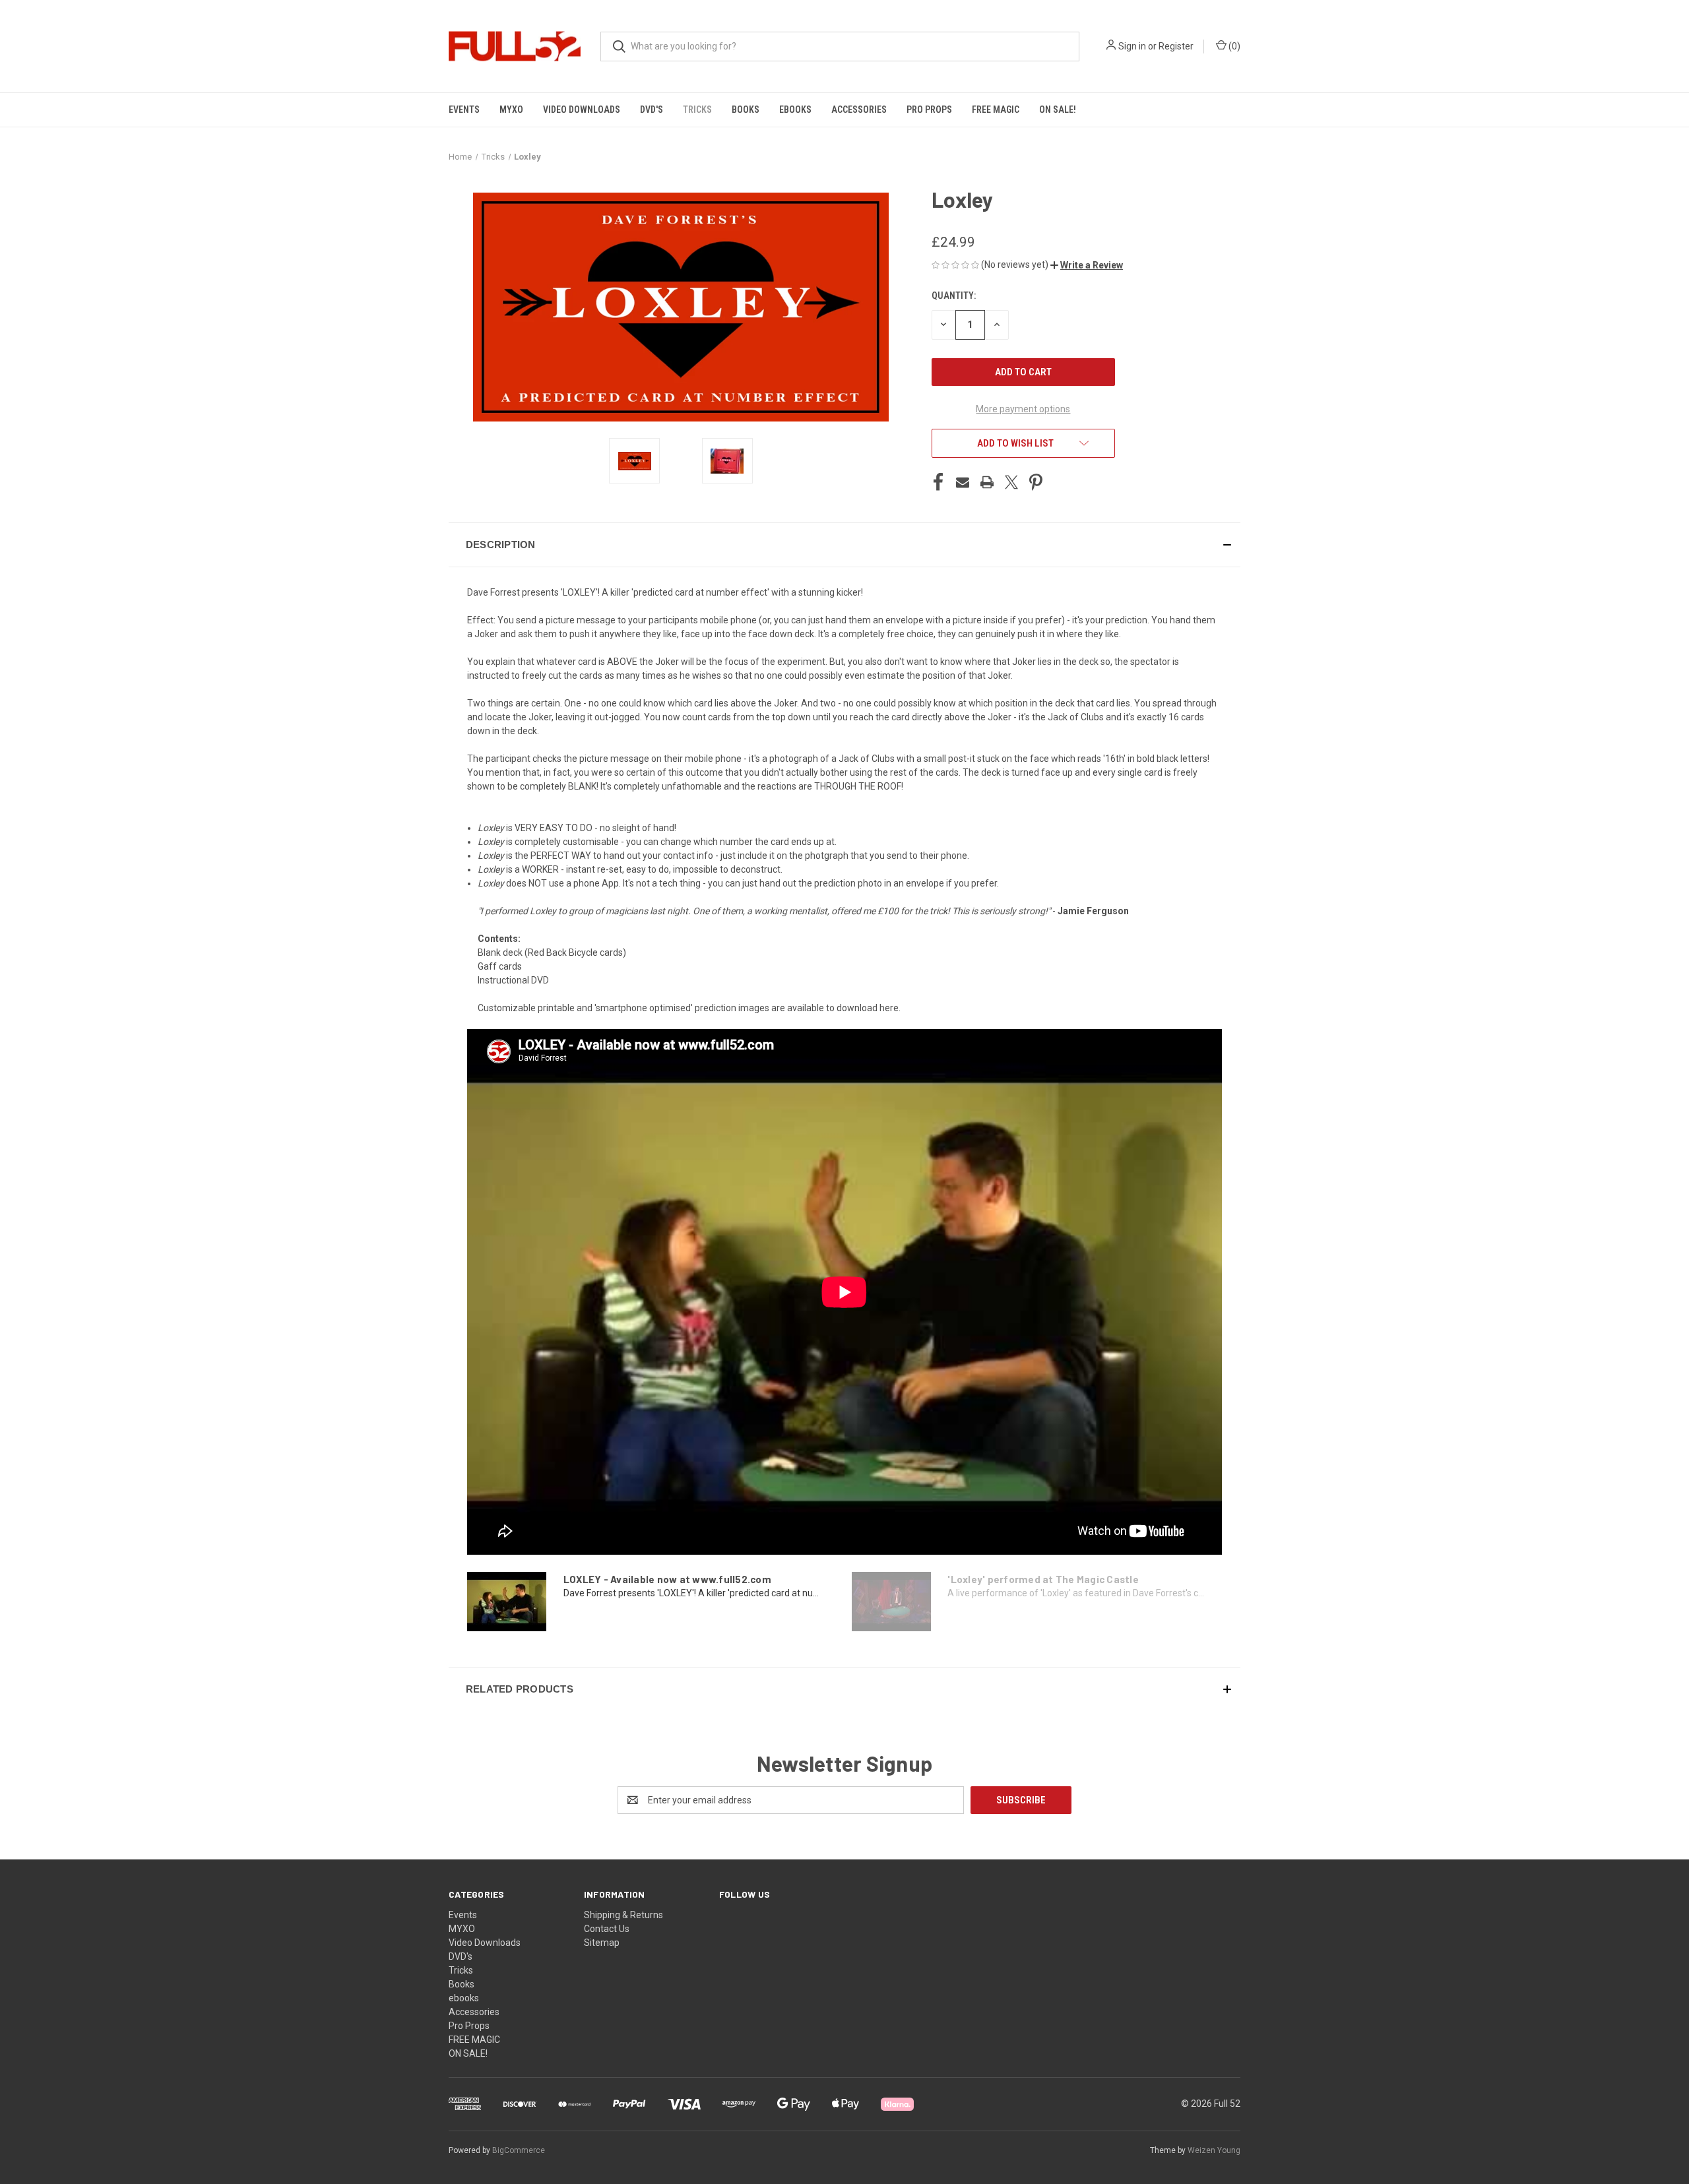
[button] (1087, 265)
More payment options (1023, 409)
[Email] (963, 482)
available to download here (843, 1008)
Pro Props (929, 109)
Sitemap (602, 1943)
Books (746, 109)
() (1233, 46)
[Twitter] (1011, 482)
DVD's (652, 109)
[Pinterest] (1036, 482)
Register (1176, 46)
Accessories (859, 109)
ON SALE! (1058, 109)
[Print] (987, 482)
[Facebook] (938, 482)
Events (464, 109)
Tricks (697, 109)
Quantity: (954, 296)
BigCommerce (519, 2150)
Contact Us (607, 1929)
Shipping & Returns (623, 1915)
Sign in (1132, 46)
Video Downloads (582, 109)
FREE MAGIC (996, 109)
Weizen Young (1214, 2150)
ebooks (795, 109)
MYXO (511, 109)
